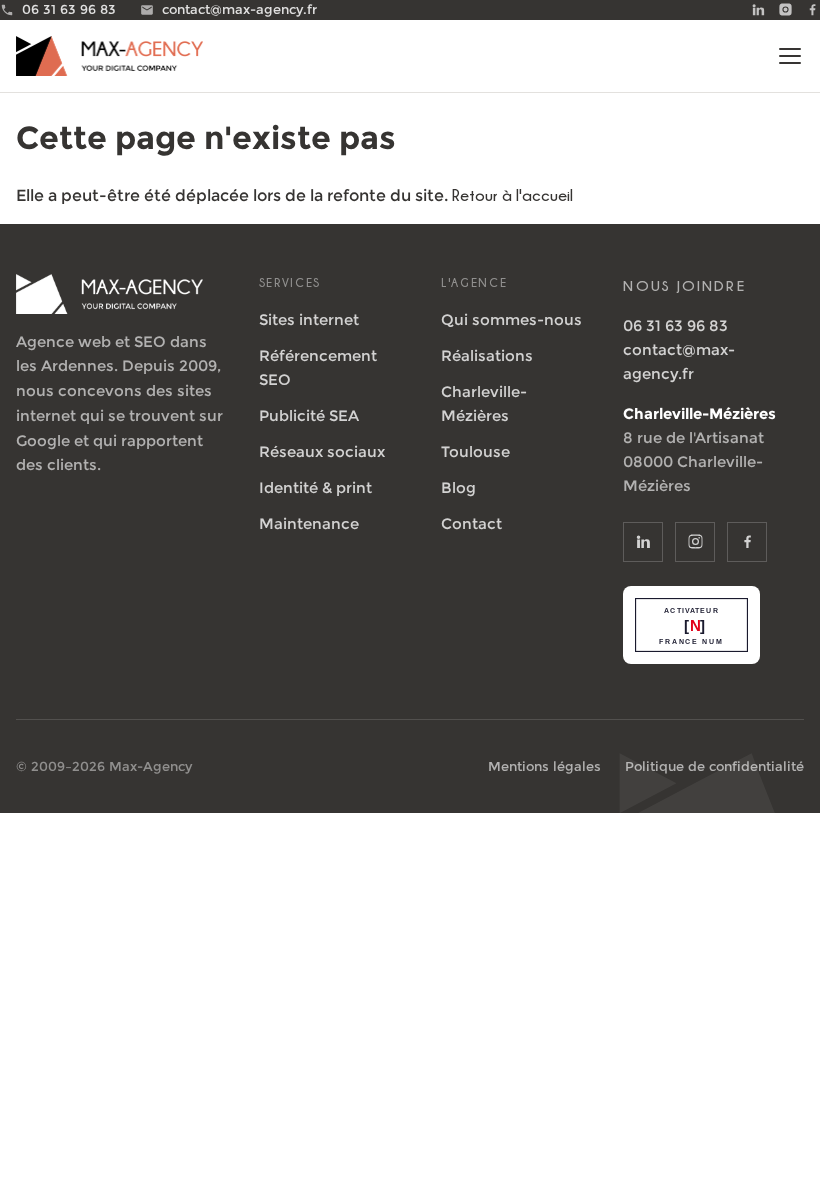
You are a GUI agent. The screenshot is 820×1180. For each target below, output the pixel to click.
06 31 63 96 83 (675, 325)
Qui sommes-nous (511, 319)
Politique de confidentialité (714, 766)
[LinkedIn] (758, 9)
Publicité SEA (309, 415)
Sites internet (309, 319)
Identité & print (315, 487)
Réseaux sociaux (322, 451)
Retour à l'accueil (512, 195)
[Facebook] (812, 9)
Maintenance (309, 523)
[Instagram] (785, 9)
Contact (471, 523)
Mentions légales (544, 766)
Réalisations (487, 355)
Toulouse (475, 451)
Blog (458, 487)
